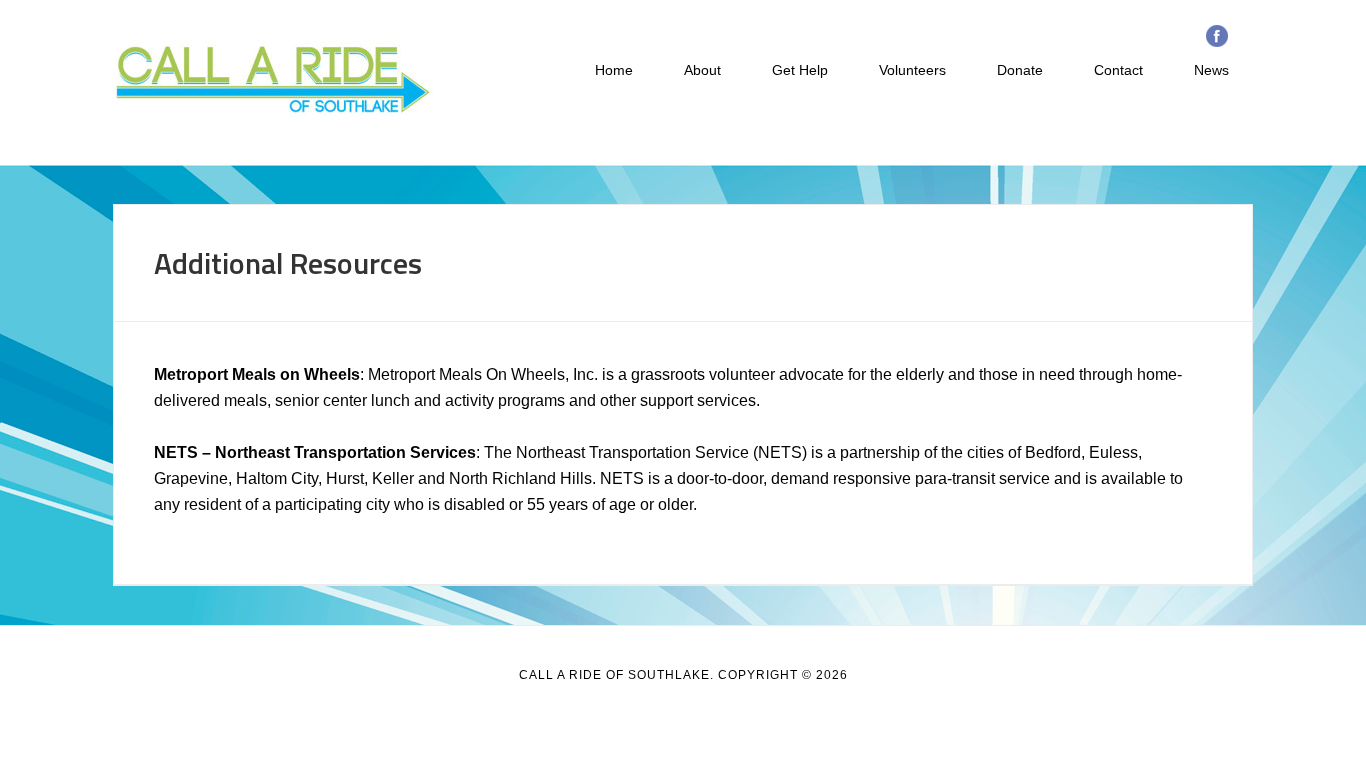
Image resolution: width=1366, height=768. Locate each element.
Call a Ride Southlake (273, 80)
